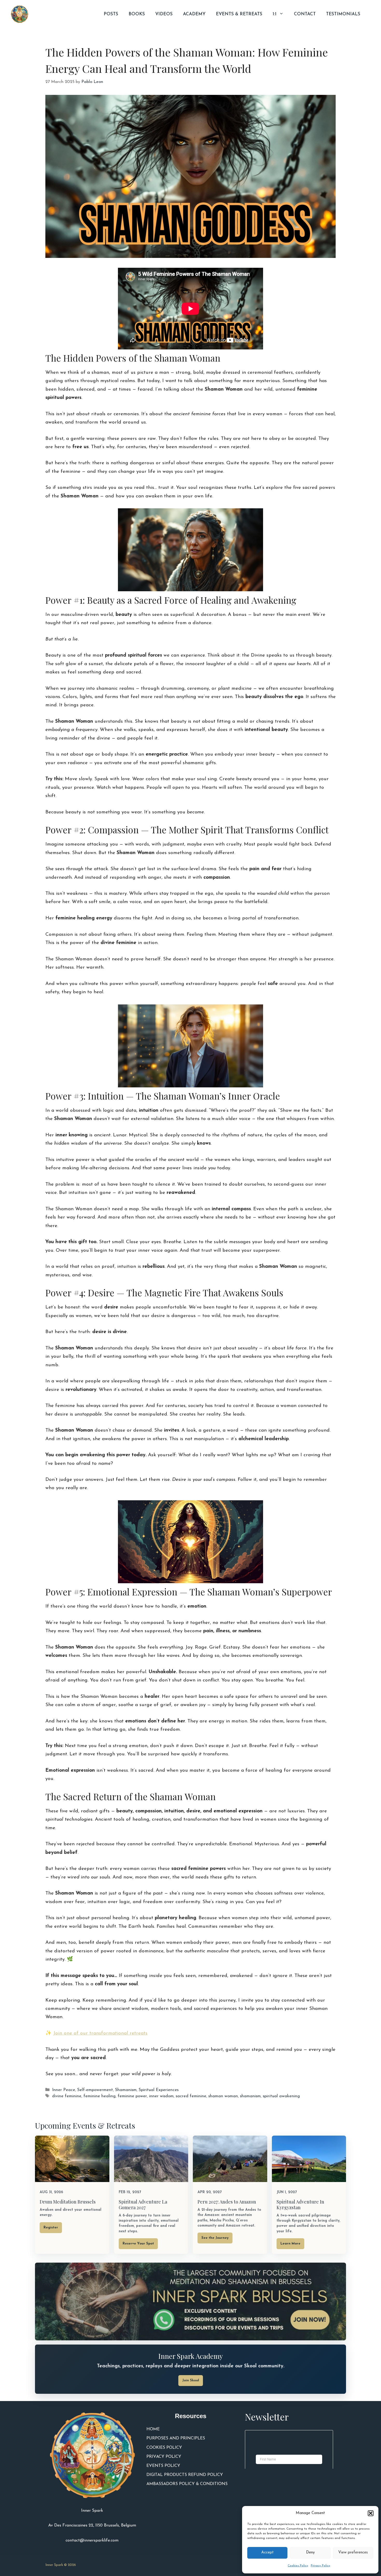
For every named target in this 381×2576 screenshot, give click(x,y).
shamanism (250, 2096)
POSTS (111, 14)
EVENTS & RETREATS (239, 14)
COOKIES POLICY (164, 2448)
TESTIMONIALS (343, 14)
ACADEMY (194, 14)
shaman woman (223, 2096)
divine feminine (67, 2096)
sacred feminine (191, 2096)
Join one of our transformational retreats (100, 2033)
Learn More (290, 2244)
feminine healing (100, 2096)
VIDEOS (164, 14)
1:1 (275, 14)
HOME (153, 2429)
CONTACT (305, 14)
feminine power (132, 2096)
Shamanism (126, 2090)
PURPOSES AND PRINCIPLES (176, 2438)
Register (51, 2227)
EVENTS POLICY (163, 2466)
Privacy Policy (320, 2566)
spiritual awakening (281, 2096)
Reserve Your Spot (138, 2244)
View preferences (353, 2553)
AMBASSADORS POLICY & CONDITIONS (187, 2484)
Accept (267, 2553)
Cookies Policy (298, 2566)
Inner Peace (64, 2090)
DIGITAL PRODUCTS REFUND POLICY (185, 2475)
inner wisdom (161, 2096)
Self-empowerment (95, 2090)
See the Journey (215, 2238)
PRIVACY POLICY (164, 2457)
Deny (310, 2553)
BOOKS (137, 14)
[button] (371, 2513)
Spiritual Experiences (159, 2090)
